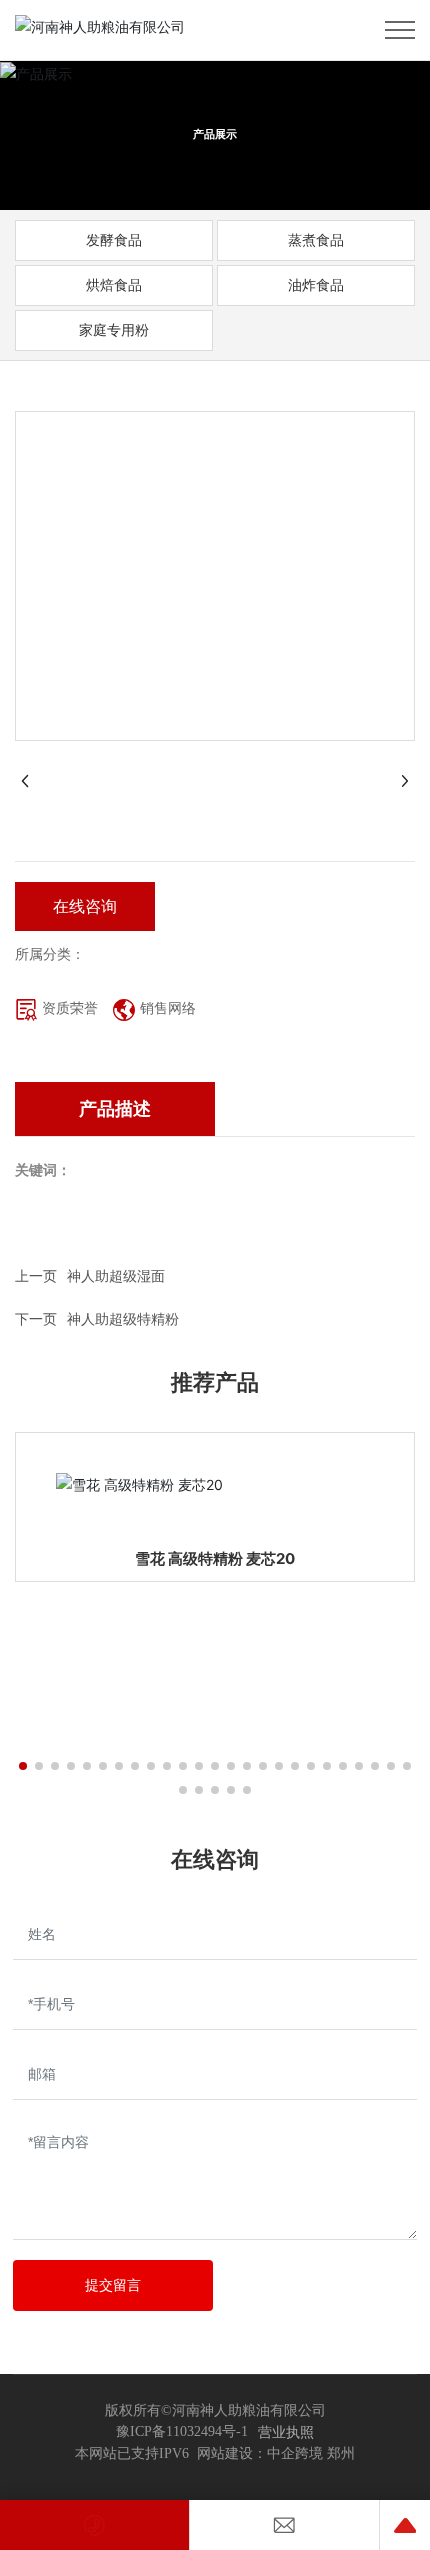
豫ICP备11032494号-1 (182, 2431)
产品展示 (215, 134)
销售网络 (168, 1007)
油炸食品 (316, 284)
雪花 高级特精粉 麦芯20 (215, 1558)
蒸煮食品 (316, 239)
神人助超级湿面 (116, 1275)
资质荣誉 (70, 1007)
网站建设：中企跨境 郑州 (276, 2453)
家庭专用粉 (114, 329)
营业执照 (286, 2431)
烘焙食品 (114, 284)
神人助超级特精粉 (123, 1318)
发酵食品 (114, 239)
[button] (23, 1766)
